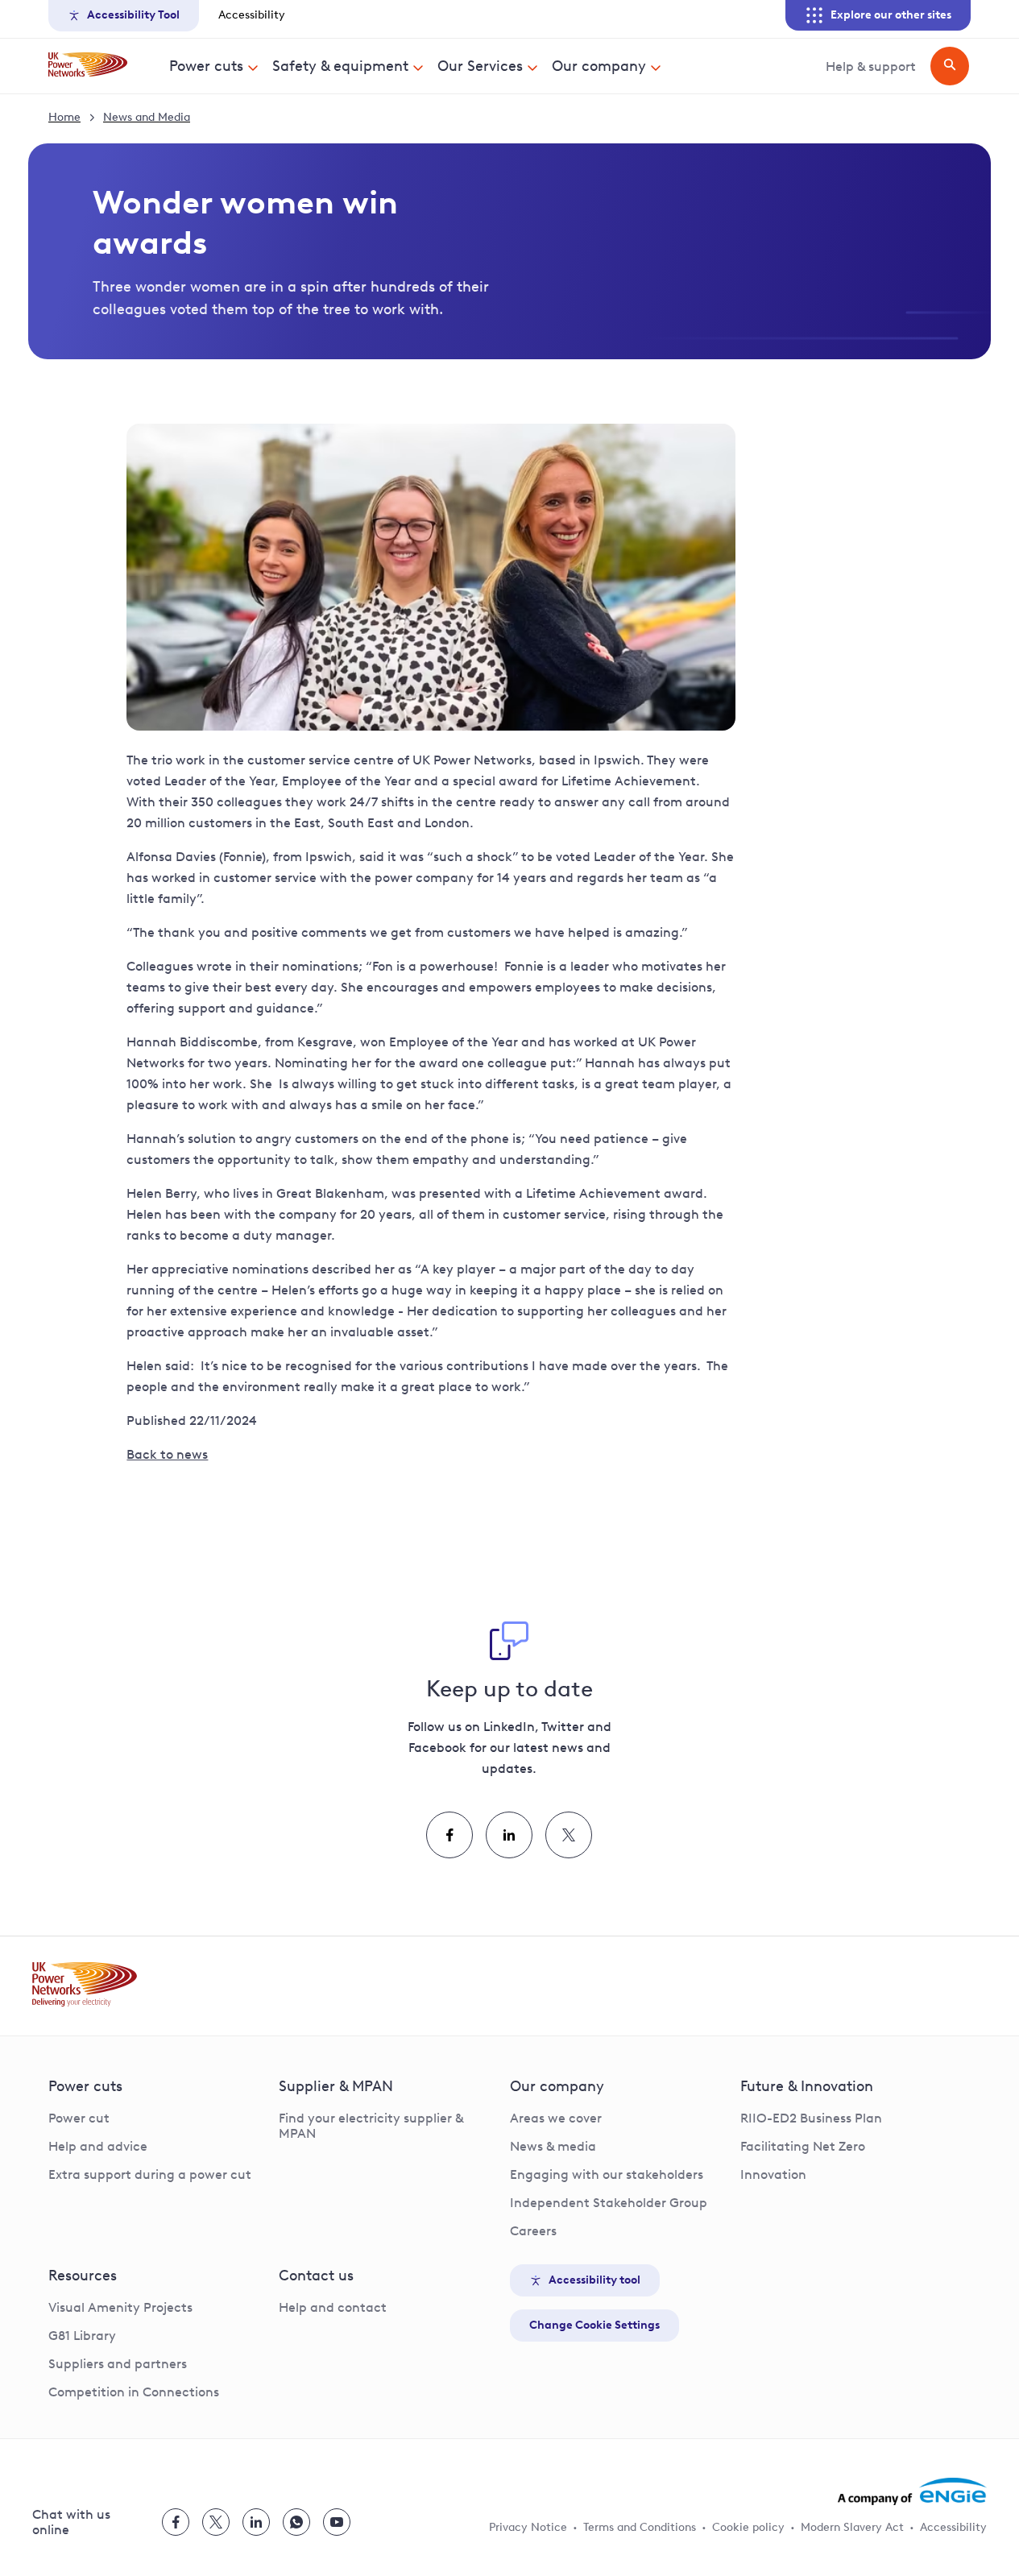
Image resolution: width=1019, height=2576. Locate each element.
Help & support (871, 66)
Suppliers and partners (118, 2364)
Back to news (167, 1454)
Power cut (79, 2118)
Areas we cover (556, 2118)
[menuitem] (214, 66)
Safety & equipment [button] (340, 66)
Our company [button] (599, 66)
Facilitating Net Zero (803, 2146)
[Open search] (950, 66)
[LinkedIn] (509, 1835)
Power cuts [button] (206, 66)
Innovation (773, 2174)
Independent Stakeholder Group (609, 2203)
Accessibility (252, 15)
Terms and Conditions (640, 2527)
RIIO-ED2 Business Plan (811, 2118)
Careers (533, 2231)
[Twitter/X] (569, 1835)
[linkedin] (256, 2522)
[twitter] (216, 2522)
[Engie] (912, 2491)
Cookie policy (748, 2527)
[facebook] (176, 2522)
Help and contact (333, 2307)
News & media (553, 2146)
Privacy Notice (528, 2527)
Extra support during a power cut (150, 2174)
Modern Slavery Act (852, 2527)
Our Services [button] (480, 66)
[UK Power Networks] (88, 66)
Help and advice (98, 2146)
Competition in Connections (134, 2392)
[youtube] (337, 2522)
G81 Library (82, 2336)
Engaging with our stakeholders (607, 2174)
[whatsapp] (296, 2522)
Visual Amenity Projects (120, 2307)
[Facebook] (449, 1835)
